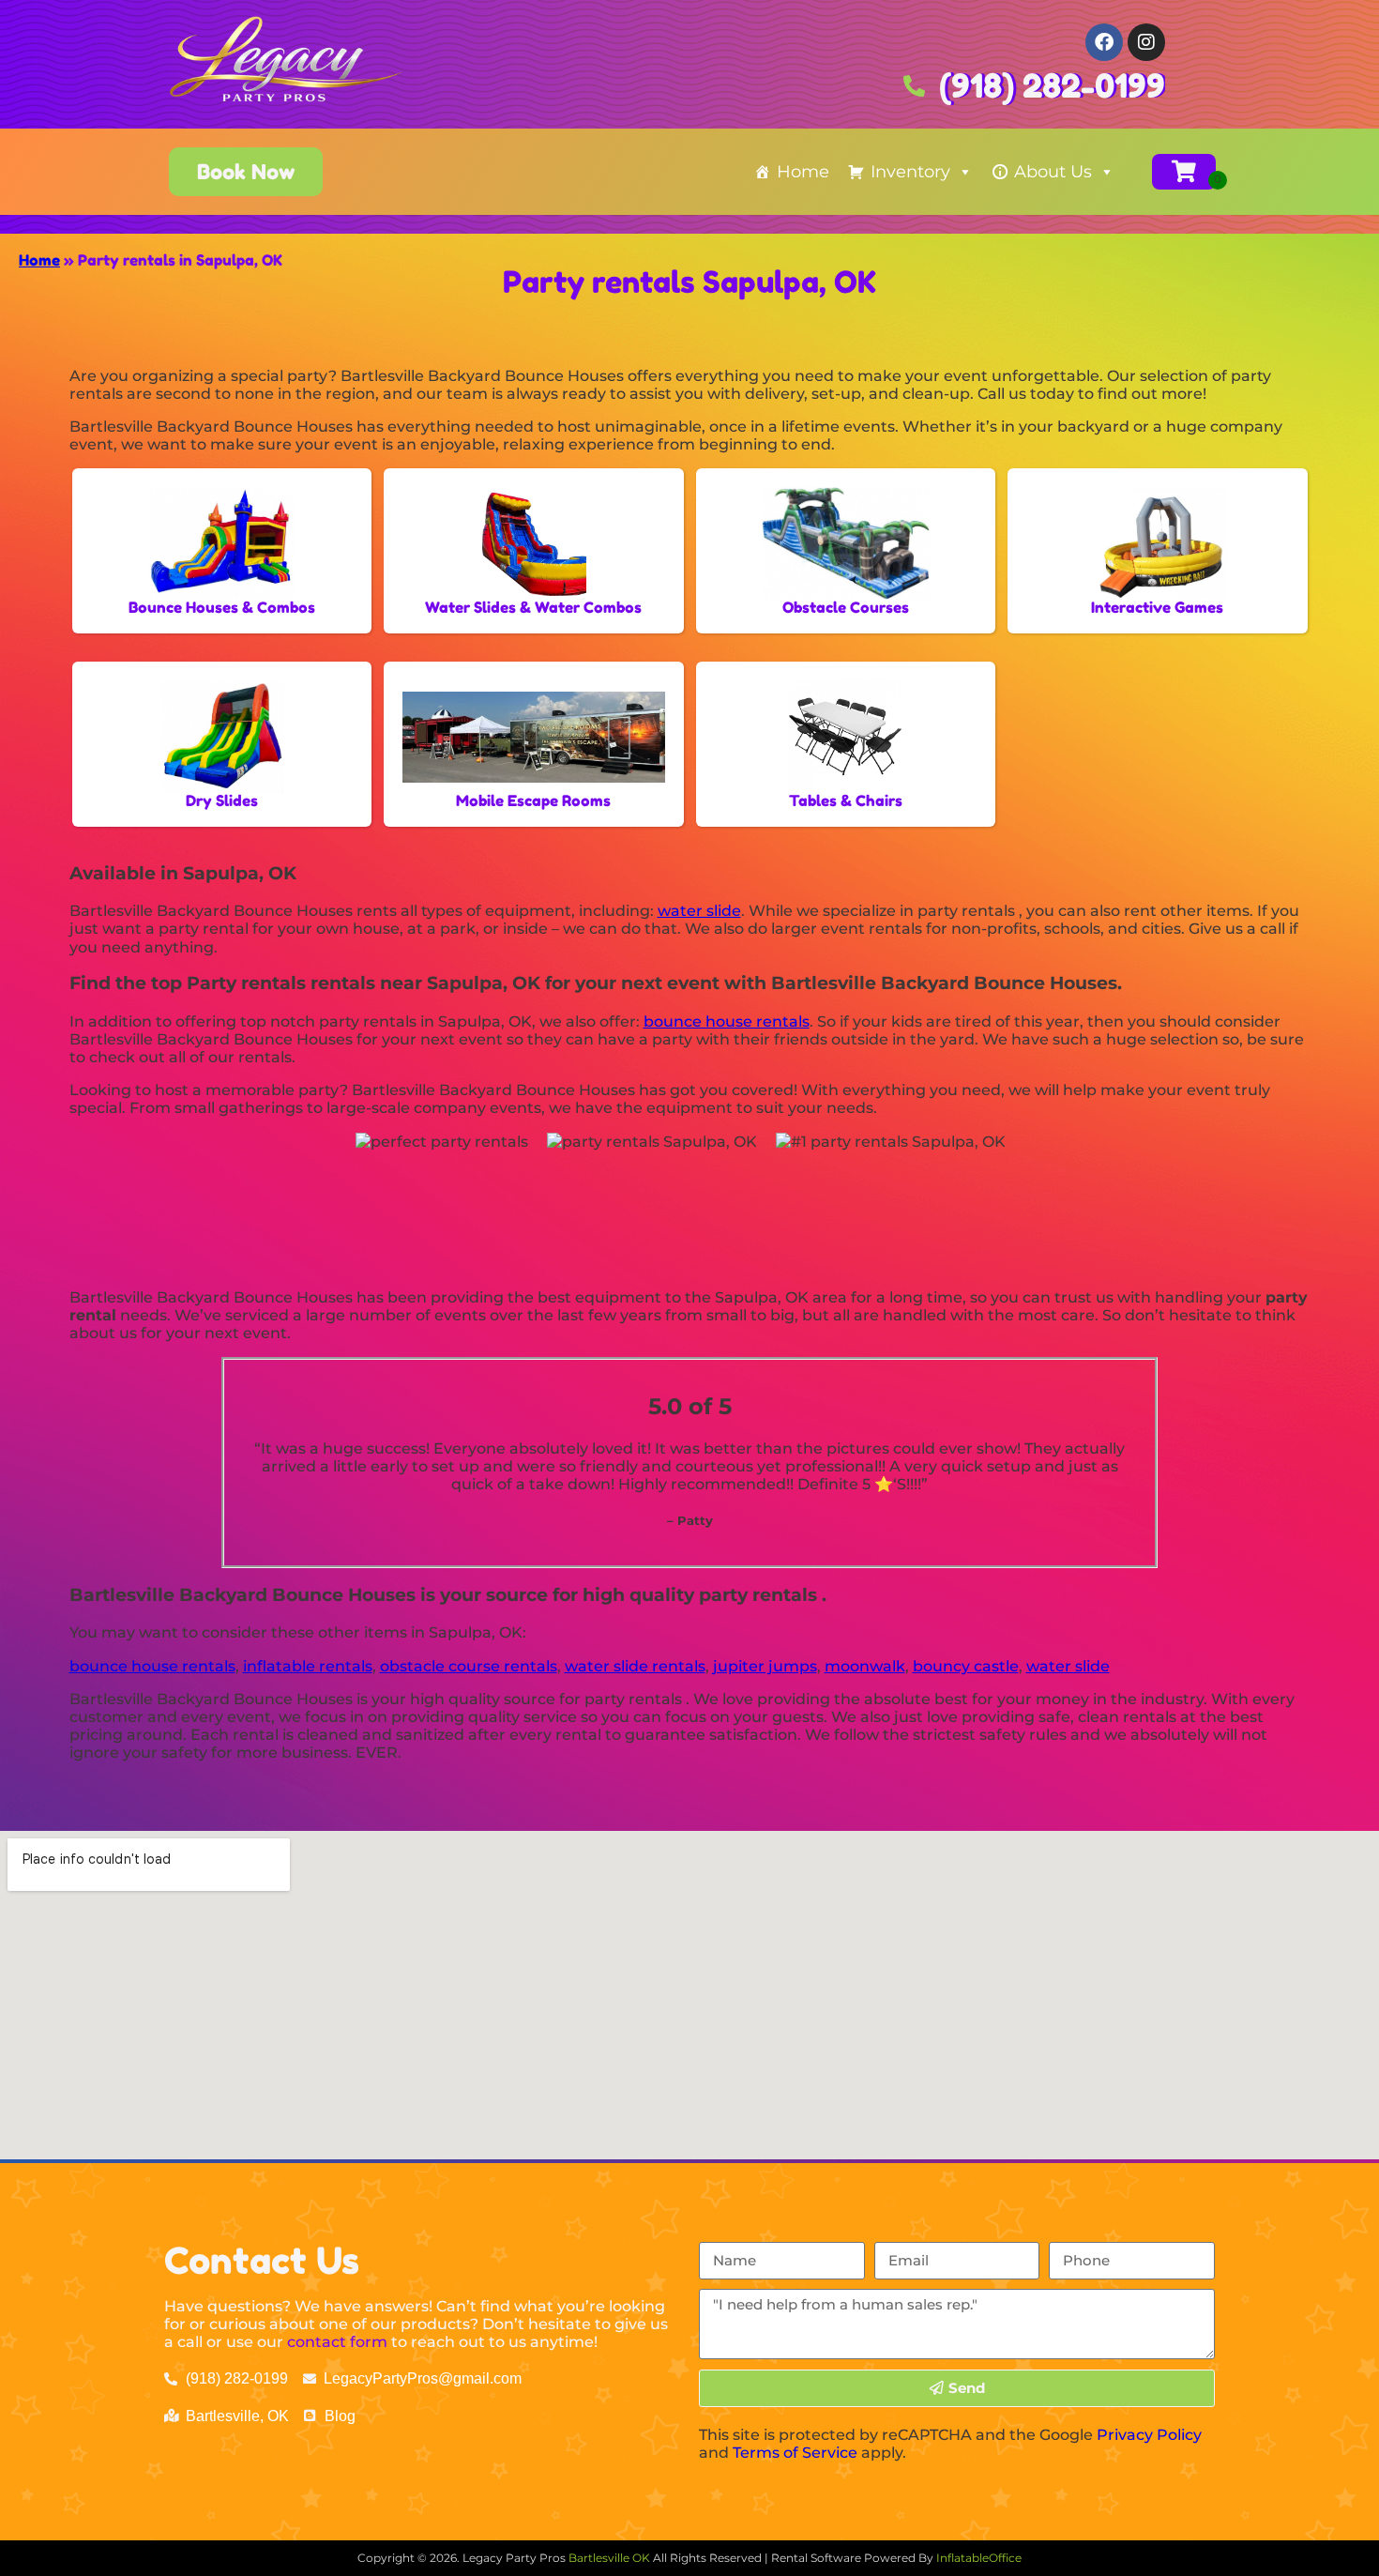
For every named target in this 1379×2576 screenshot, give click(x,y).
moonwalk (865, 1666)
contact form (337, 2342)
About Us (1053, 172)
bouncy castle (966, 1666)
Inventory (910, 172)
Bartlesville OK (611, 2558)
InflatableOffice (979, 2558)
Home (803, 172)
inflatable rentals (308, 1666)
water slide (699, 911)
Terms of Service (795, 2453)
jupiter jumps (765, 1666)
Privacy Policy (1149, 2435)
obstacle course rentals (469, 1666)
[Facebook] (1104, 42)
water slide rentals (635, 1666)
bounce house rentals (727, 1021)
